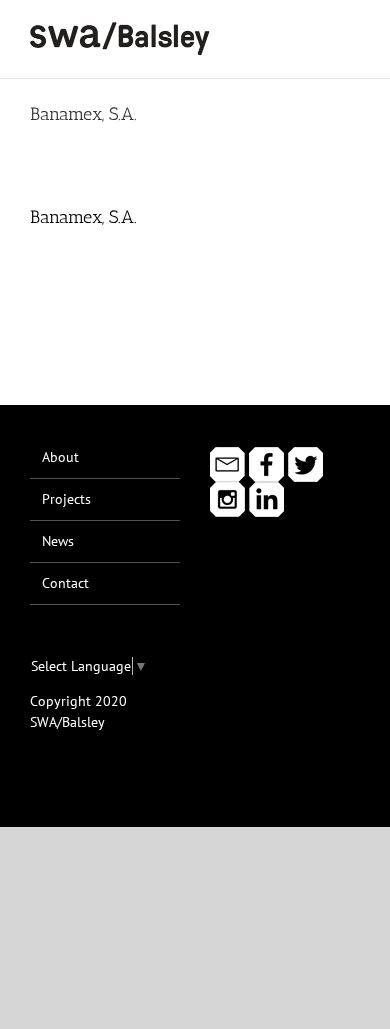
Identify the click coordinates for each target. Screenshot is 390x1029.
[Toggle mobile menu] (352, 30)
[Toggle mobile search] (316, 30)
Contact (65, 583)
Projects (66, 499)
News (58, 541)
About (60, 457)
